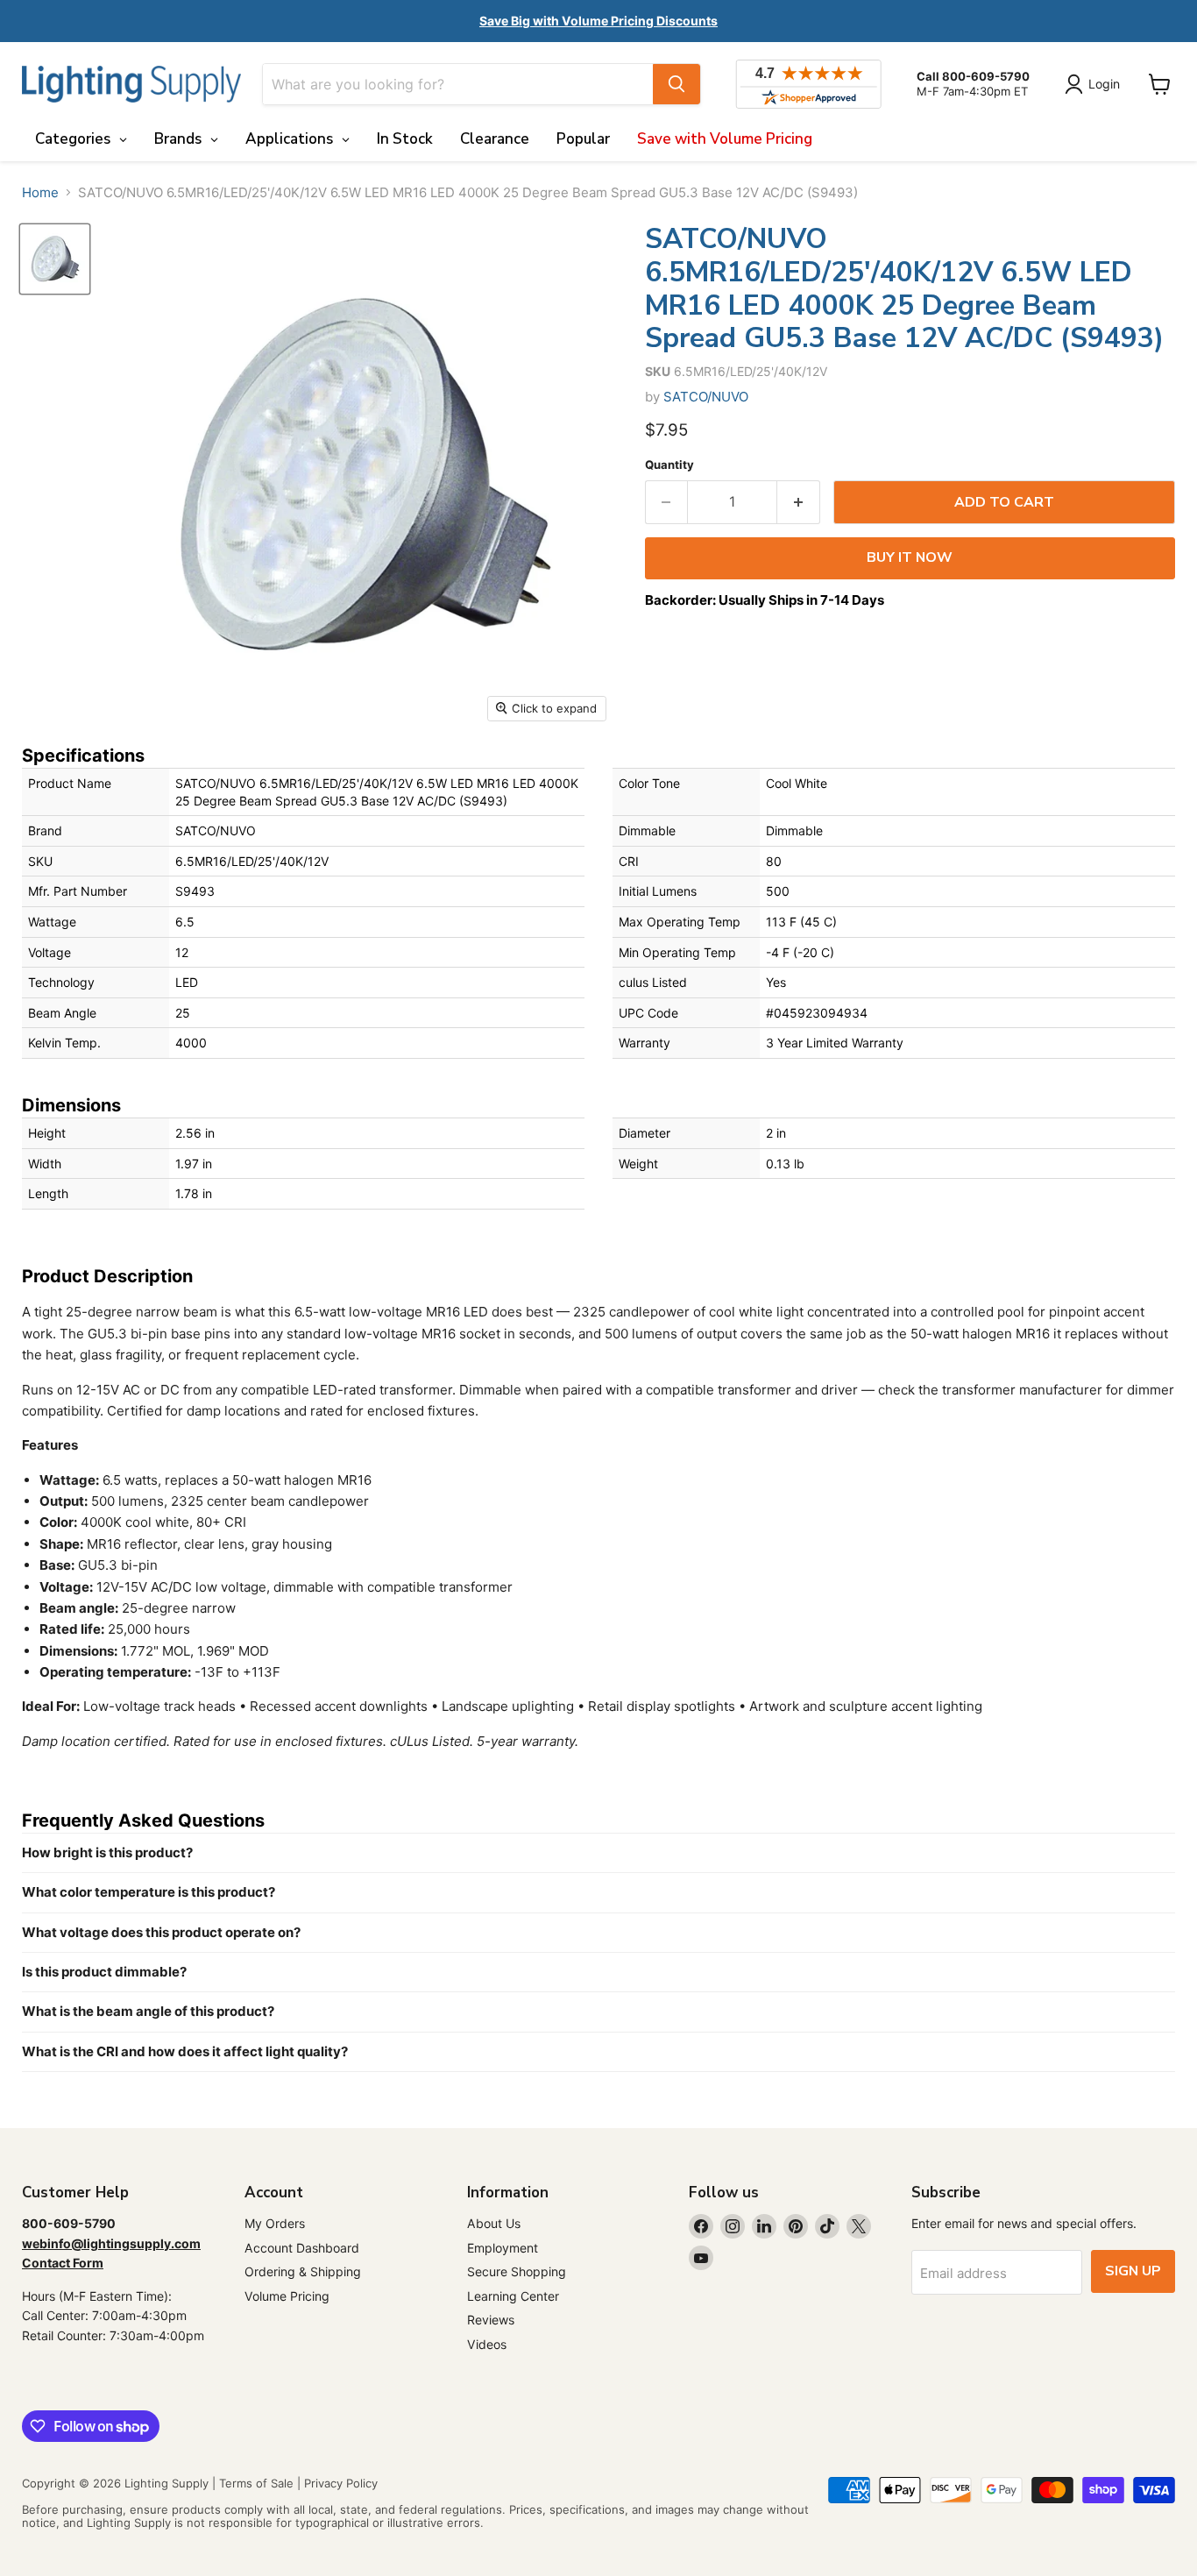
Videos (487, 2344)
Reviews (491, 2320)
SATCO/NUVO (706, 397)
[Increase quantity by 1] (799, 502)
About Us (494, 2223)
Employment (503, 2248)
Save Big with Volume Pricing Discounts (598, 21)
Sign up (1133, 2271)
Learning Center (513, 2296)
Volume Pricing (287, 2296)
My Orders (275, 2223)
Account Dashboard (302, 2248)
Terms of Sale (256, 2483)
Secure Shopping (517, 2271)
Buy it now (910, 557)
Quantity (669, 465)
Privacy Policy (341, 2483)
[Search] (676, 84)
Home (40, 192)
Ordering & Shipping (303, 2271)
